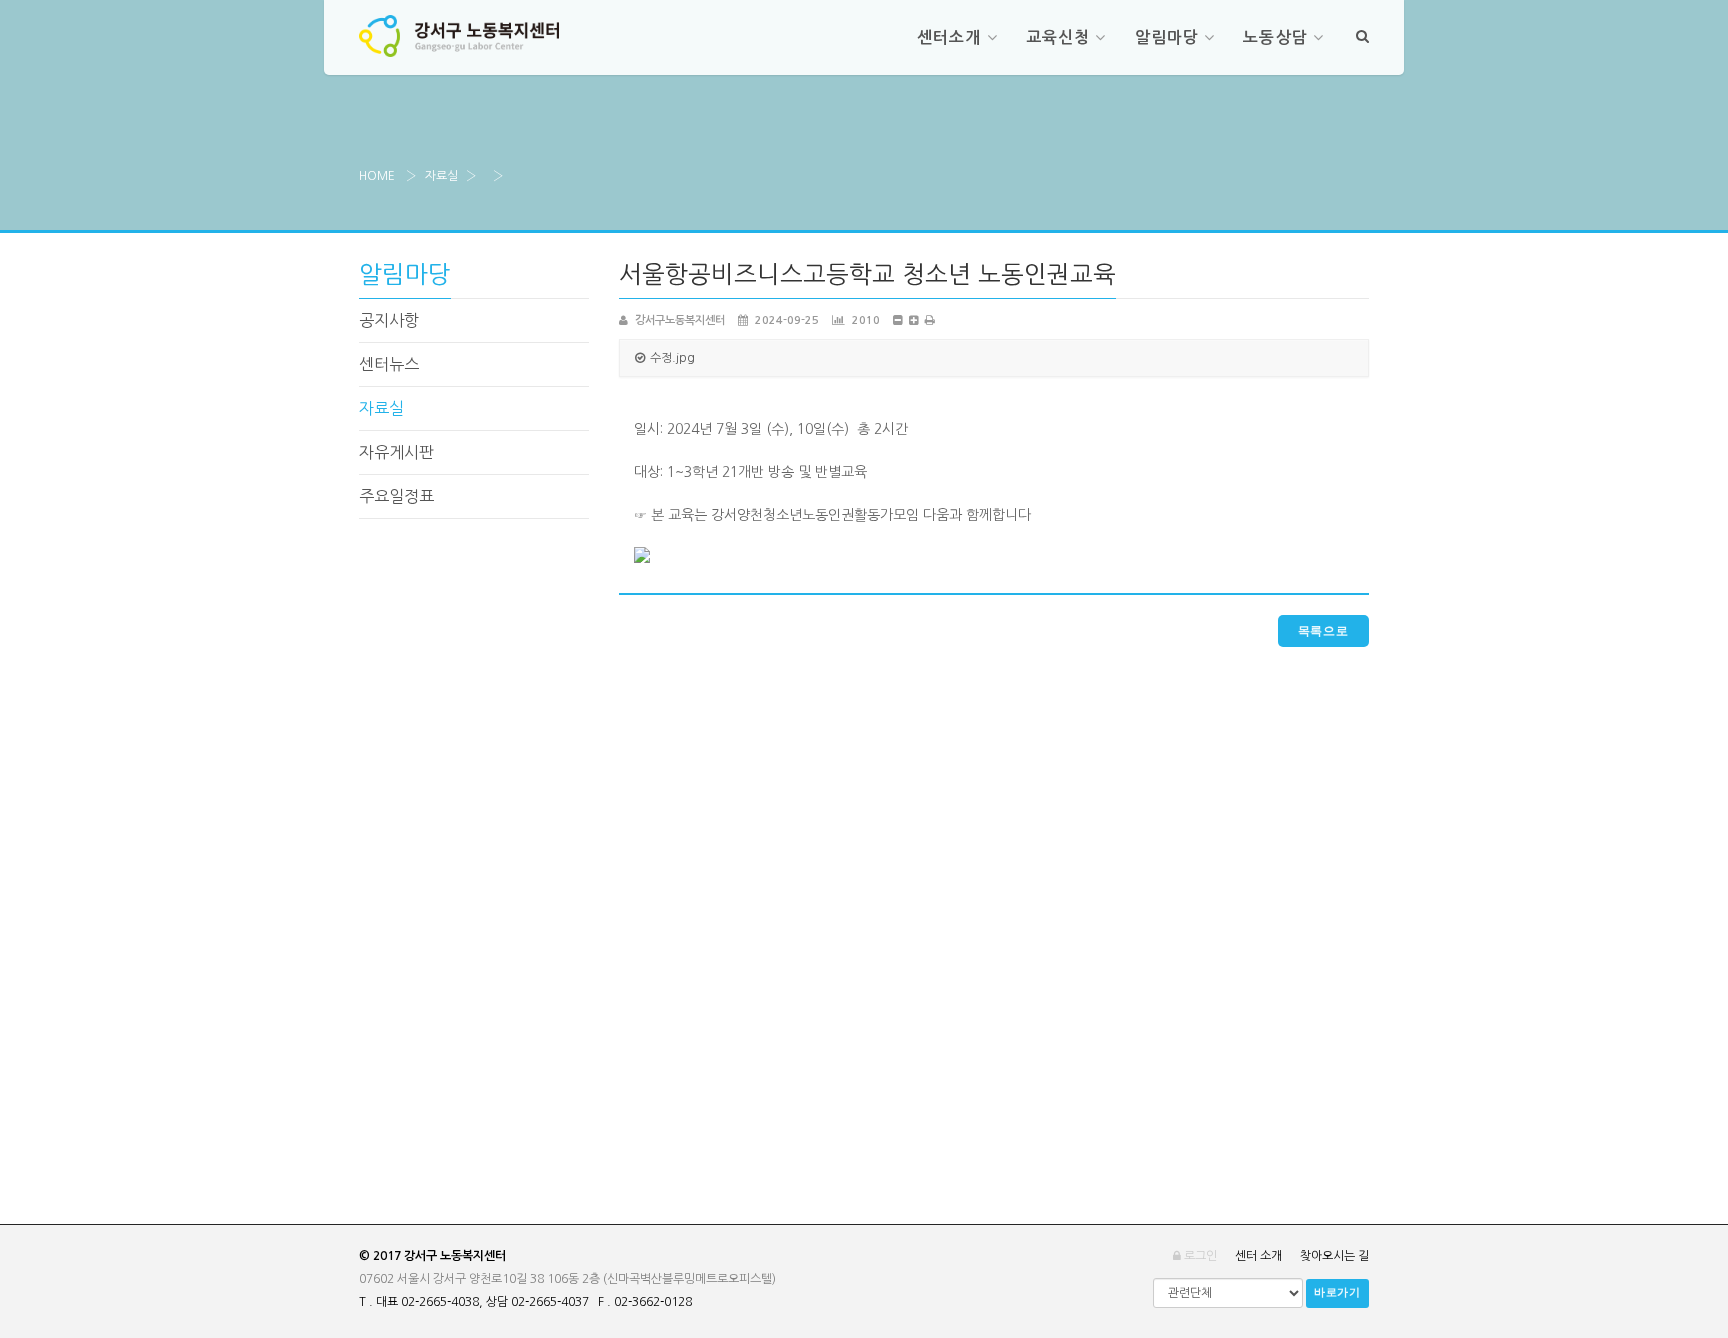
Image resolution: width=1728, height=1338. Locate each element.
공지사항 (389, 320)
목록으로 (1323, 631)
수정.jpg (672, 358)
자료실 (441, 176)
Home (377, 176)
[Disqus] (994, 897)
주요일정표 (396, 496)
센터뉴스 (389, 364)
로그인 (1199, 1256)
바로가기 (1337, 1292)
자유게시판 (396, 452)
